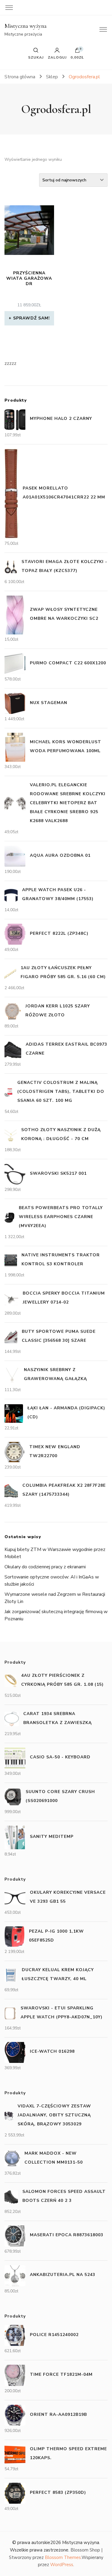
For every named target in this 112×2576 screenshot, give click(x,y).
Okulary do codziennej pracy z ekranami (45, 1567)
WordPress (62, 2565)
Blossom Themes (63, 2557)
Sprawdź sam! (32, 318)
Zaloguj (57, 57)
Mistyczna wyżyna (26, 26)
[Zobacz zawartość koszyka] (77, 52)
